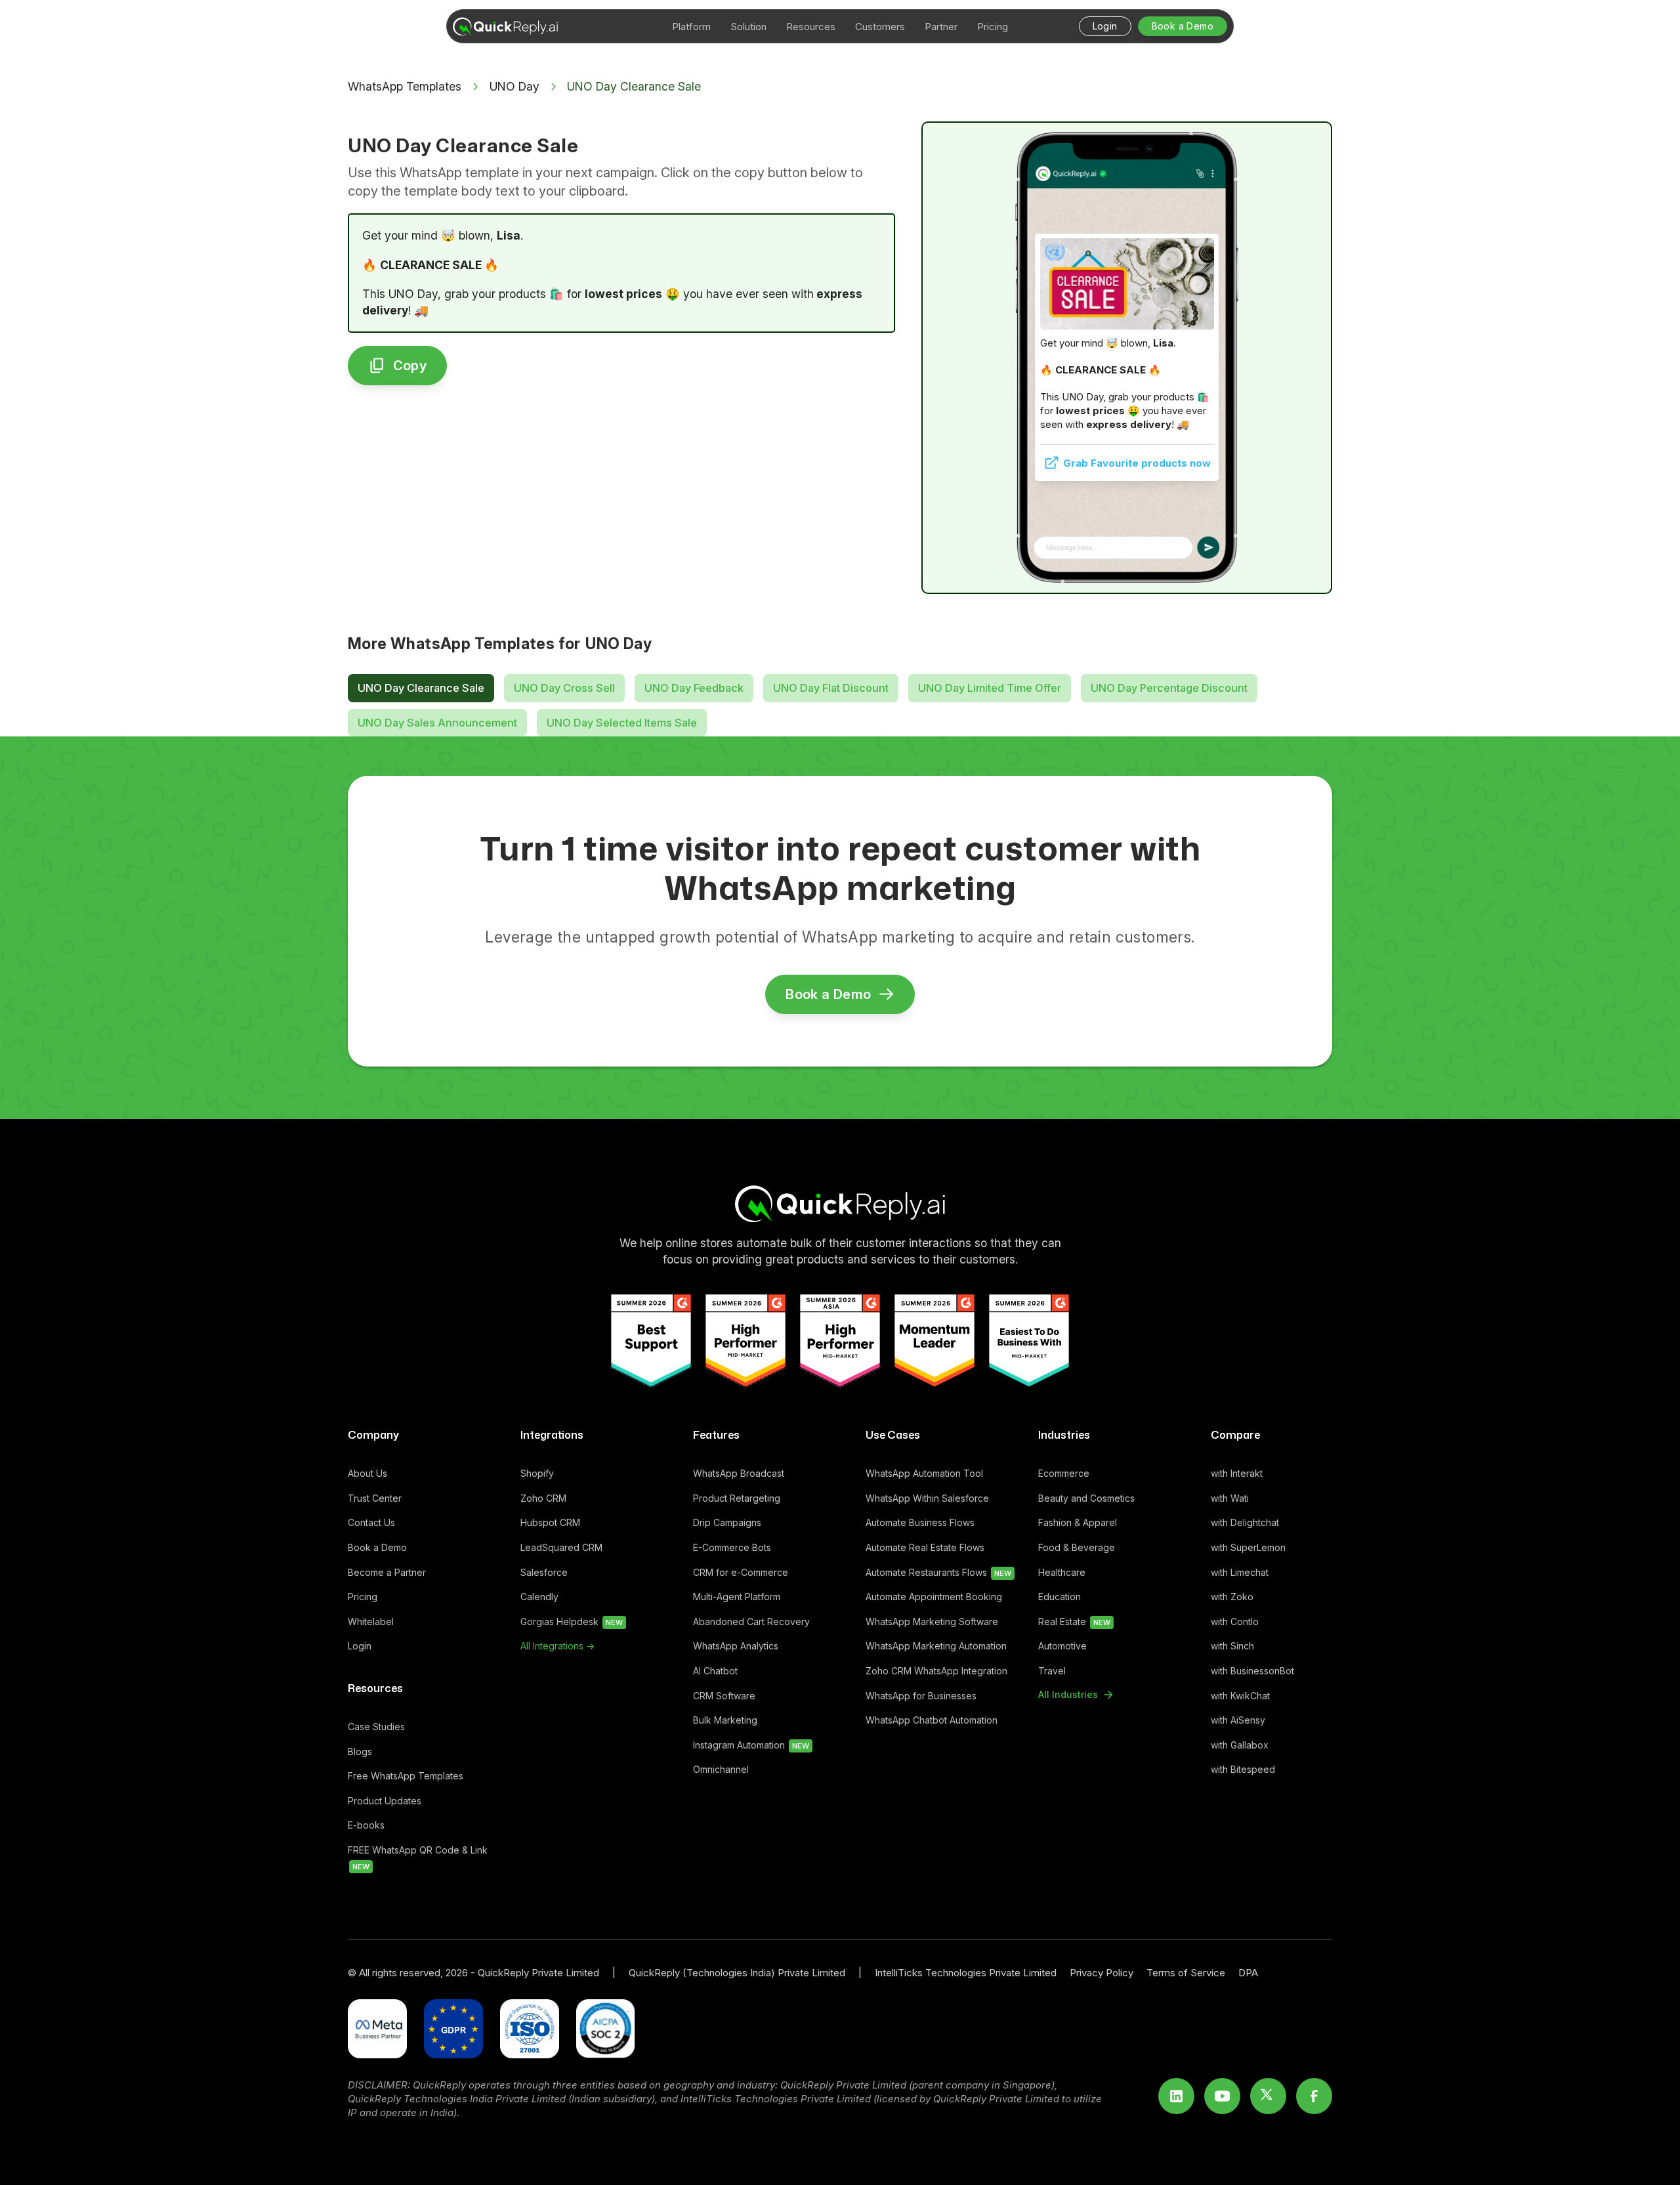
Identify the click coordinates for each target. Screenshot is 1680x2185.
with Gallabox (1240, 1745)
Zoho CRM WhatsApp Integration (936, 1671)
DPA (1248, 1973)
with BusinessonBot (1252, 1671)
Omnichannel (721, 1769)
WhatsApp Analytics (736, 1646)
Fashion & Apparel (1078, 1522)
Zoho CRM (543, 1498)
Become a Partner (387, 1572)
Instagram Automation (751, 1745)
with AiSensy (1238, 1720)
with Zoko (1232, 1597)
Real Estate (1074, 1622)
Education (1060, 1597)
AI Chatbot (715, 1671)
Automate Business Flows (920, 1522)
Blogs (360, 1751)
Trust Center (375, 1498)
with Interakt (1237, 1473)
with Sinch (1232, 1646)
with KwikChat (1240, 1696)
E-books (366, 1825)
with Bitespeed (1243, 1769)
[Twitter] (1268, 2096)
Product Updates (385, 1801)
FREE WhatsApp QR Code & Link (418, 1858)
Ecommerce (1064, 1473)
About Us (367, 1473)
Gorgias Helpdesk (572, 1622)
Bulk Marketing (725, 1720)
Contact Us (371, 1522)
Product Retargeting (737, 1498)
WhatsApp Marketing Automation (936, 1646)
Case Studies (376, 1727)
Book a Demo (377, 1547)
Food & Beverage (1077, 1547)
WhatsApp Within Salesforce (927, 1498)
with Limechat (1240, 1572)
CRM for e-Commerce (741, 1572)
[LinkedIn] (1176, 2096)
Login (360, 1646)
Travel (1052, 1671)
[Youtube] (1222, 2096)
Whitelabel (371, 1622)
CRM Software (724, 1696)
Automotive (1062, 1646)
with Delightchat (1245, 1522)
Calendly (539, 1597)
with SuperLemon (1248, 1547)
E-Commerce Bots (732, 1547)
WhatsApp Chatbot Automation (932, 1720)
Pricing (363, 1597)
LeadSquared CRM (561, 1547)
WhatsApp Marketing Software (932, 1622)
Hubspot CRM (550, 1522)
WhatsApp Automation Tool (924, 1473)
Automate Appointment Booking (934, 1597)
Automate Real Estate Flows (925, 1547)
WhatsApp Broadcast (739, 1473)
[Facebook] (1314, 2096)
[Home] (840, 1204)
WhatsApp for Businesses (921, 1696)
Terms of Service (1186, 1973)
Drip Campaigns (727, 1522)
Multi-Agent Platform (737, 1597)
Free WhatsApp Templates (406, 1776)
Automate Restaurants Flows (938, 1572)
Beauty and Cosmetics (1086, 1498)
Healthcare (1062, 1572)
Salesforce (544, 1572)
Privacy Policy (1102, 1973)
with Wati (1230, 1498)
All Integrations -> (557, 1646)
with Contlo (1235, 1622)
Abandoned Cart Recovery (751, 1622)
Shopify (537, 1473)
